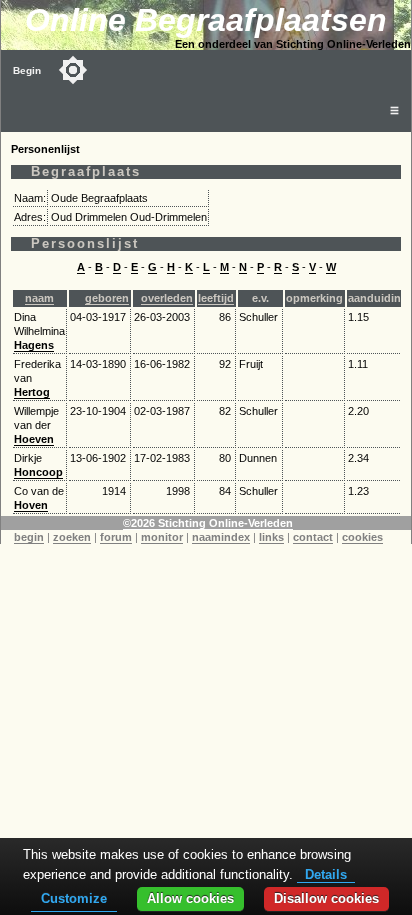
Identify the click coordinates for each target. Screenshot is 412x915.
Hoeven (34, 439)
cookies (362, 537)
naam (39, 298)
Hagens (34, 345)
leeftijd (216, 298)
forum (116, 537)
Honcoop (38, 472)
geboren (107, 298)
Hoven (31, 505)
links (271, 537)
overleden (167, 298)
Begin (27, 70)
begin (29, 537)
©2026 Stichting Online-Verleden (208, 523)
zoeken (72, 537)
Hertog (32, 392)
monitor (162, 537)
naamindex (221, 537)
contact (313, 537)
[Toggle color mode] (73, 70)
